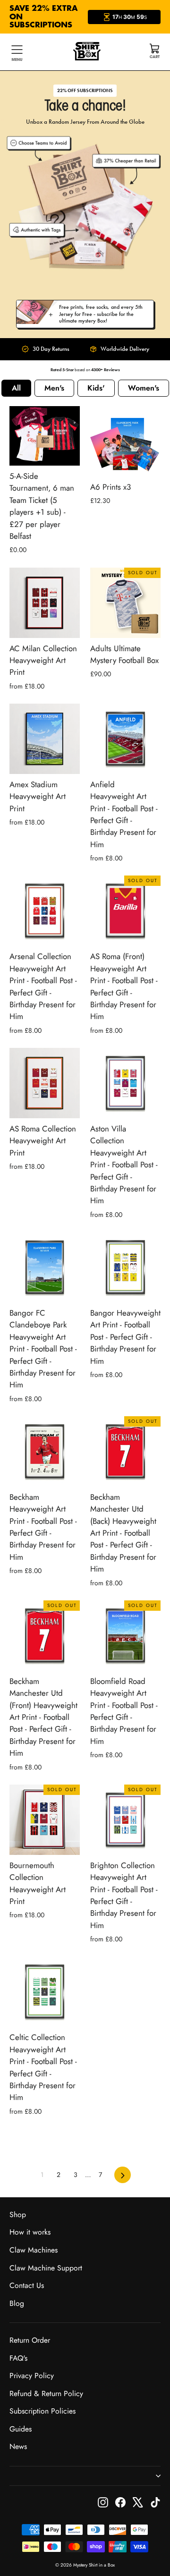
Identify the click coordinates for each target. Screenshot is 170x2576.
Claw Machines (34, 2250)
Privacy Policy (32, 2376)
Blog (17, 2303)
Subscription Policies (42, 2411)
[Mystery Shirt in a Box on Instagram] (103, 2502)
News (18, 2446)
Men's (54, 388)
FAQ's (18, 2358)
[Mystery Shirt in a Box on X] (138, 2502)
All (16, 388)
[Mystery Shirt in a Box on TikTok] (155, 2502)
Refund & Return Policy (46, 2393)
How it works (30, 2232)
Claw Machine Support (46, 2268)
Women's (144, 388)
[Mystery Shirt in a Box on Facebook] (120, 2502)
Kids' (96, 388)
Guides (21, 2429)
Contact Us (27, 2285)
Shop (18, 2215)
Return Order (30, 2340)
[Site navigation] (17, 52)
